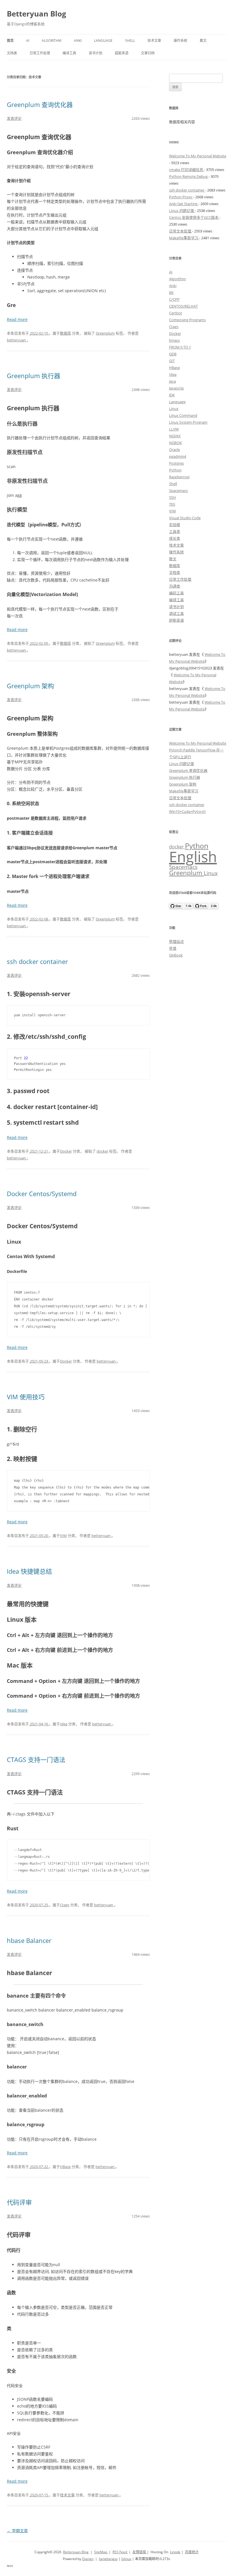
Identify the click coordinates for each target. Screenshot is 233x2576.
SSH (172, 497)
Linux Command (183, 415)
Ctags (65, 1905)
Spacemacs (178, 491)
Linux (174, 409)
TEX (172, 504)
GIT (172, 361)
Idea (64, 1724)
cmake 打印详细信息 (187, 170)
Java (172, 381)
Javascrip (176, 388)
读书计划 (95, 53)
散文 (203, 41)
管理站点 (176, 941)
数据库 (65, 333)
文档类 (12, 53)
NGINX (175, 436)
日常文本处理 (181, 231)
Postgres (176, 463)
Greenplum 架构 (30, 686)
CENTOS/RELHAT (183, 306)
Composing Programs (187, 320)
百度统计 (192, 2552)
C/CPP (174, 299)
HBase (65, 2167)
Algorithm (52, 41)
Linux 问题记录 (182, 211)
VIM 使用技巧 (26, 1397)
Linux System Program (188, 422)
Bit (171, 292)
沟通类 (175, 586)
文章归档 (148, 53)
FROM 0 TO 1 (180, 347)
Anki (78, 41)
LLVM (174, 429)
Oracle (174, 450)
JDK (172, 395)
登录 (173, 948)
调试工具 (176, 613)
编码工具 (176, 593)
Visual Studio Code (185, 518)
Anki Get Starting (184, 204)
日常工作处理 (40, 53)
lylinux (126, 2559)
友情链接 (140, 2552)
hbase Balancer (29, 1940)
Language (103, 41)
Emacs (174, 340)
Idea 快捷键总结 (29, 1571)
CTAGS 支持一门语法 (36, 1759)
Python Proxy (181, 197)
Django (88, 2559)
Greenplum (105, 333)
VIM (63, 1536)
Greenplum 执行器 (34, 376)
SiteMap (101, 2552)
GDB (173, 354)
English (193, 856)
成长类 (175, 538)
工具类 (175, 531)
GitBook (176, 955)
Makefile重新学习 (184, 238)
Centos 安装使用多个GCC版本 (194, 217)
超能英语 (122, 53)
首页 (10, 41)
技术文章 (154, 41)
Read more (17, 319)
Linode (175, 2552)
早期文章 (17, 2531)
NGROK (175, 443)
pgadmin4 (178, 456)
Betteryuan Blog (37, 14)
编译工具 (69, 53)
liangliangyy (108, 2559)
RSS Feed (120, 2552)
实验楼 (175, 525)
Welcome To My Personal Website (198, 156)
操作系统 (180, 41)
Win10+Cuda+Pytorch (187, 811)
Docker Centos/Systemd (42, 1194)
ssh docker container (37, 961)
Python (175, 470)
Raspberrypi (179, 477)
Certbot (176, 313)
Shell (130, 41)
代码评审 (19, 2202)
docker (102, 1151)
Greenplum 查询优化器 (40, 104)
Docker (66, 1151)
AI (28, 41)
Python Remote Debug (189, 176)
